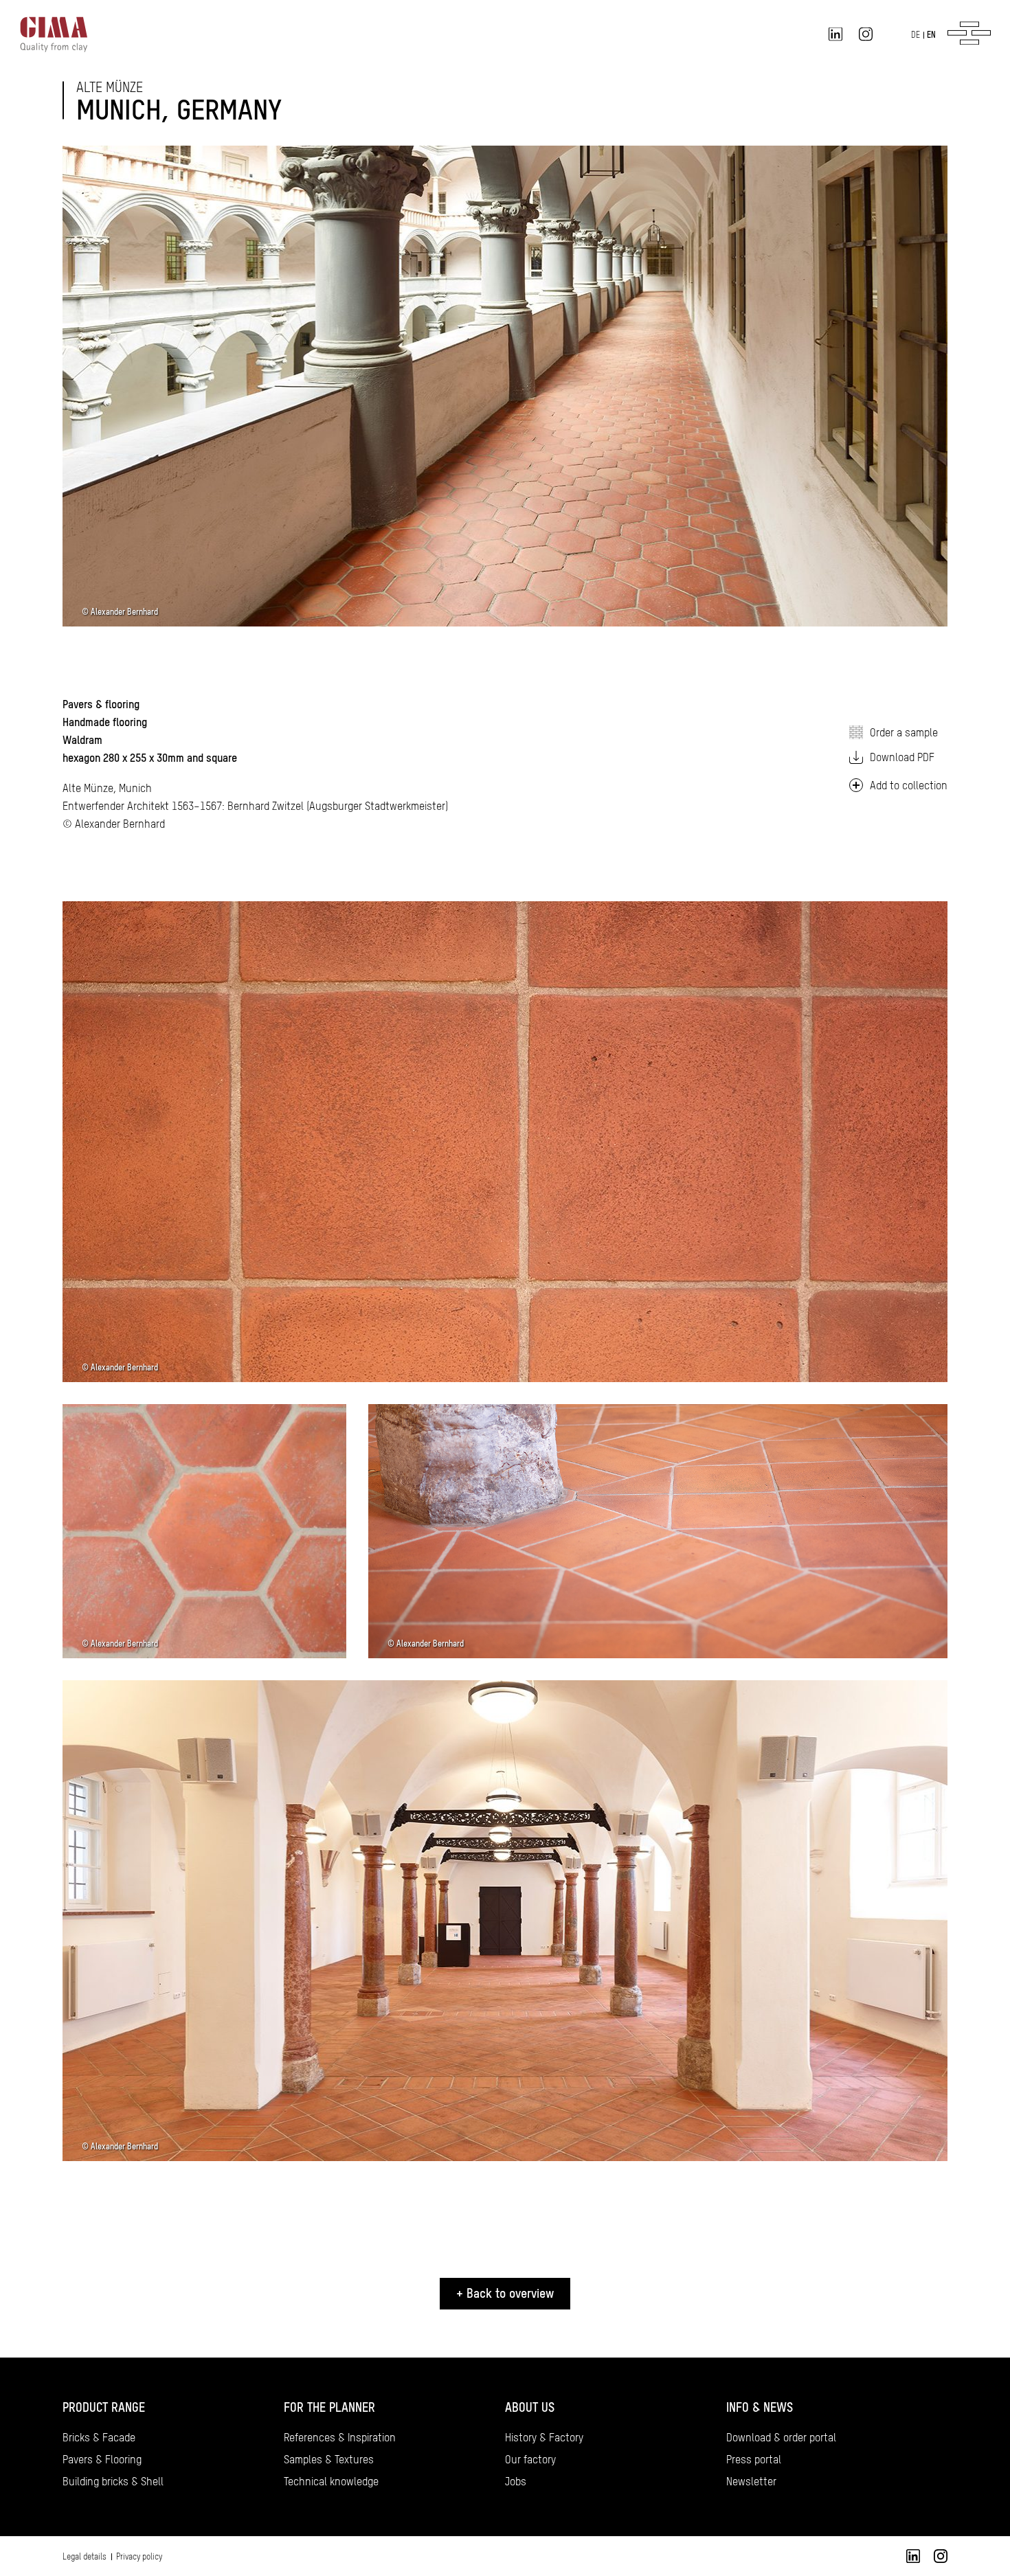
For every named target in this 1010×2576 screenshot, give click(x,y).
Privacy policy (139, 2557)
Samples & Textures (329, 2459)
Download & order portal (781, 2437)
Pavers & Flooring (102, 2459)
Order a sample (904, 732)
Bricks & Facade (99, 2437)
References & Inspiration (340, 2437)
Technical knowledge (331, 2481)
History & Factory (544, 2437)
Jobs (516, 2481)
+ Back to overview (505, 2293)
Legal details (85, 2557)
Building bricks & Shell (113, 2481)
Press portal (754, 2459)
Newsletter (751, 2481)
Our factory (530, 2459)
